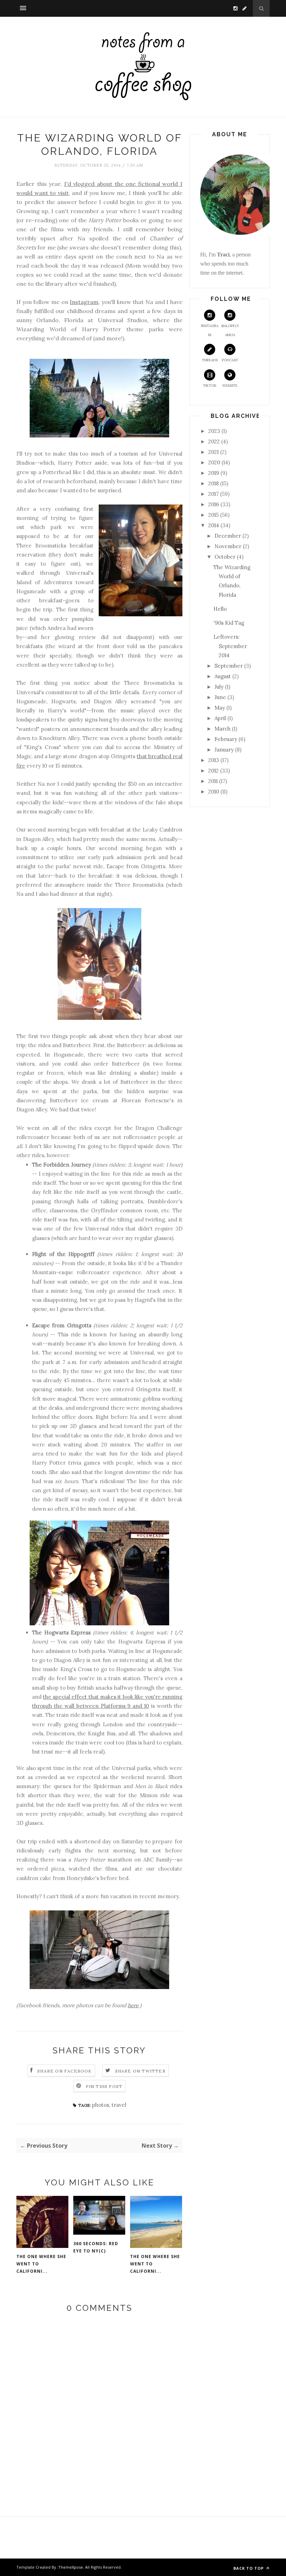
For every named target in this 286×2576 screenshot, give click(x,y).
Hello (220, 609)
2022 (214, 441)
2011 (213, 781)
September (229, 666)
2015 (213, 515)
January (224, 750)
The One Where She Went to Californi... (41, 2264)
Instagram (84, 302)
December (228, 536)
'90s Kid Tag (229, 623)
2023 (214, 431)
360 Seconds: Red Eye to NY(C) (96, 2247)
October (225, 557)
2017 (213, 494)
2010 (214, 792)
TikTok (210, 386)
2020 (214, 462)
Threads (210, 360)
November (228, 546)
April (220, 718)
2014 (214, 525)
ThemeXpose (71, 2567)
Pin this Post (104, 2086)
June (220, 697)
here (133, 2005)
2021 (213, 452)
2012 (213, 771)
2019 (214, 473)
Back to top (249, 2568)
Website (230, 386)
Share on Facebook (65, 2071)
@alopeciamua (230, 330)
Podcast (230, 360)
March (223, 729)
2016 (214, 504)
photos (101, 2105)
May (220, 708)
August (223, 676)
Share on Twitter (140, 2071)
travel (119, 2105)
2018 (213, 483)
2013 (214, 760)
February (226, 739)
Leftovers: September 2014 (230, 646)
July (219, 687)
